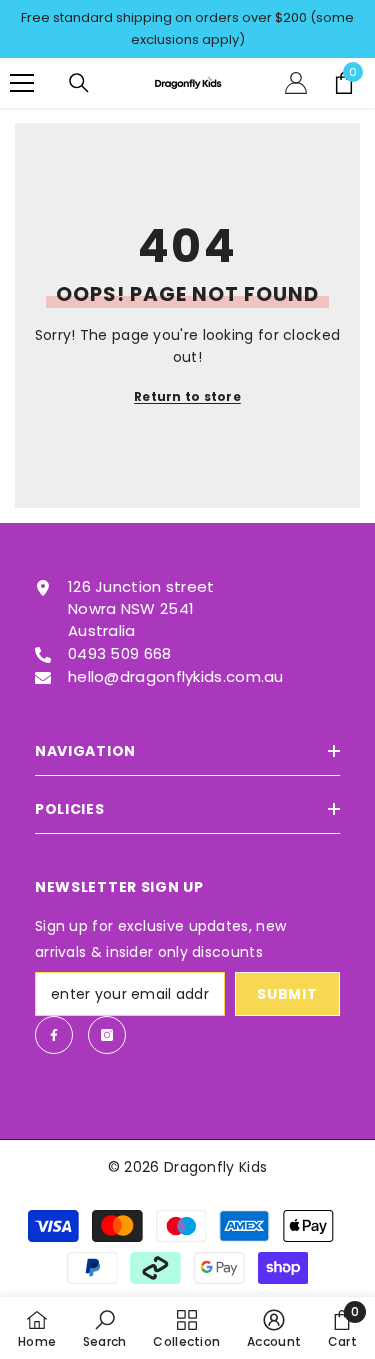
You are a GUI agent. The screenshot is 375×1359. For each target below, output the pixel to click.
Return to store (187, 396)
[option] (187, 29)
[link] (105, 1328)
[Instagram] (107, 1035)
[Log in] (296, 83)
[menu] (22, 83)
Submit (287, 994)
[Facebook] (54, 1035)
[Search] (79, 83)
